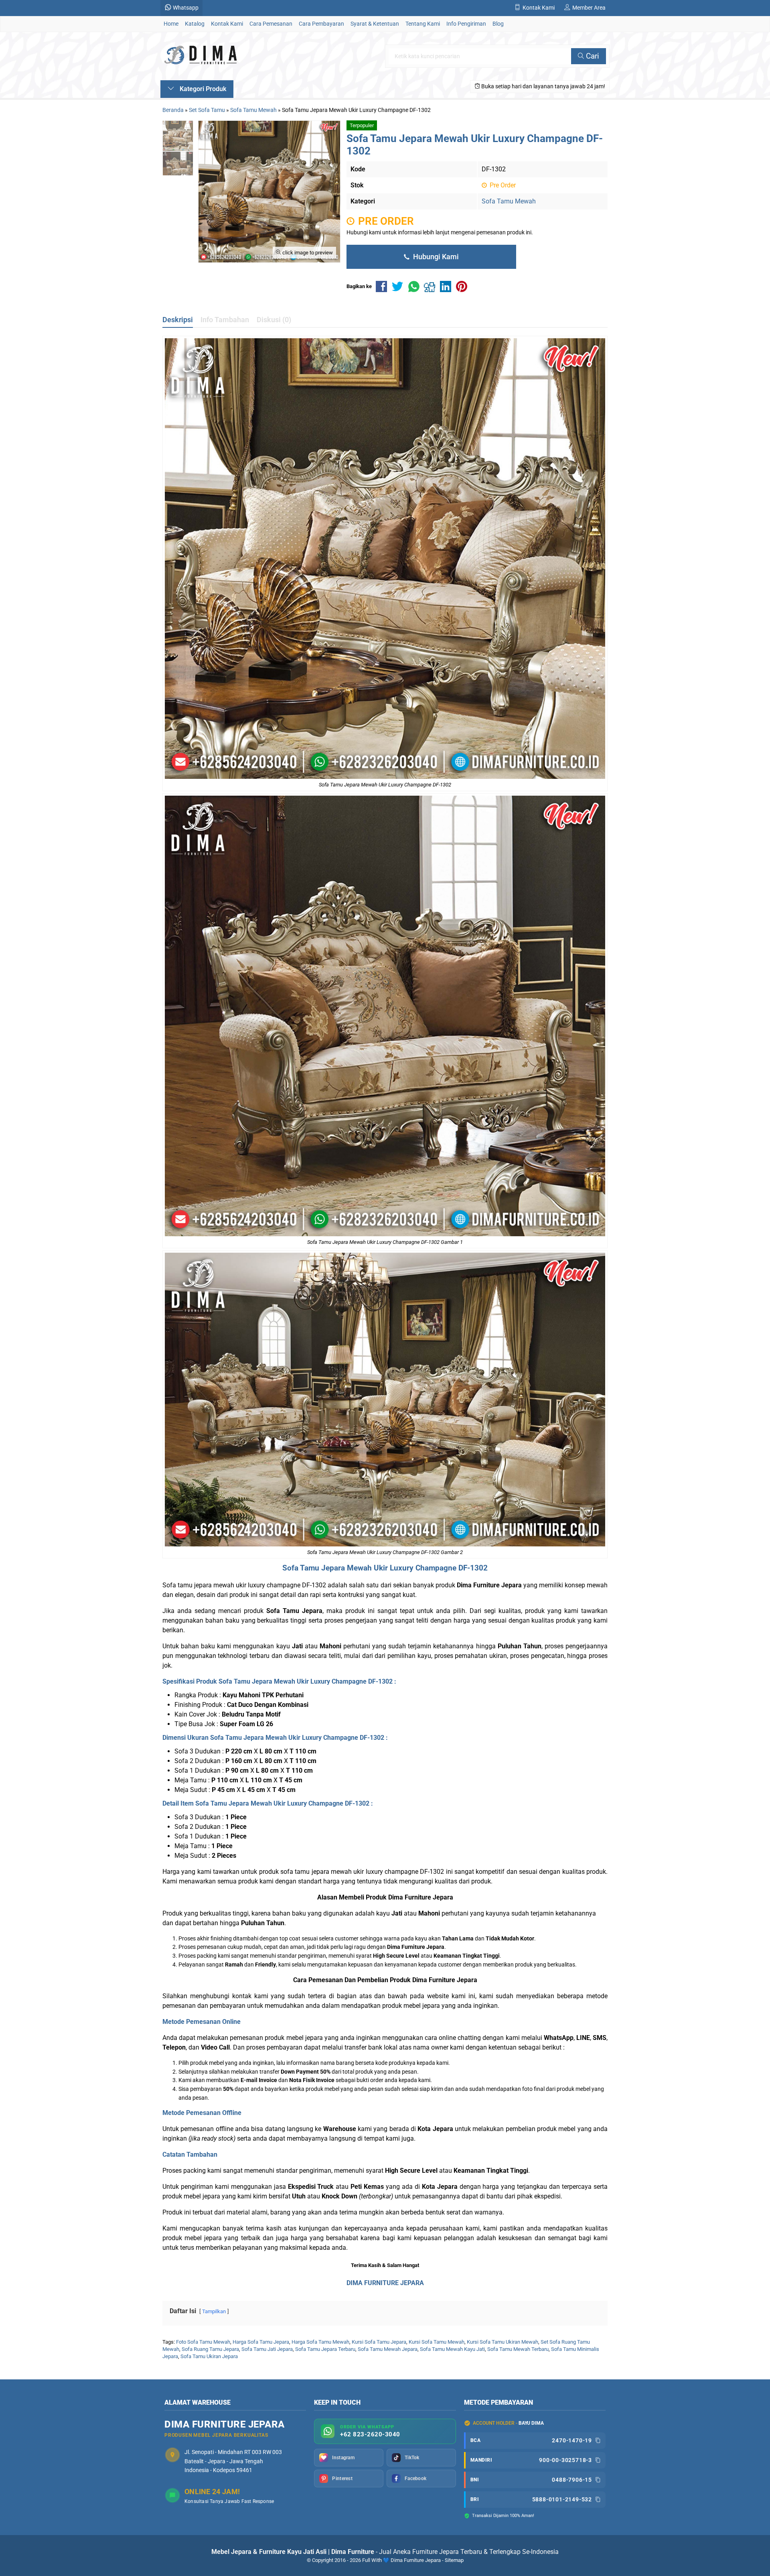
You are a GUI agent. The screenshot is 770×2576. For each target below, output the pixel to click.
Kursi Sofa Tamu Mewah (437, 2342)
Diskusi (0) (274, 320)
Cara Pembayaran (321, 24)
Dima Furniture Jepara (421, 1897)
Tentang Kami (423, 24)
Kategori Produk (202, 89)
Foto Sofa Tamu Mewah (203, 2342)
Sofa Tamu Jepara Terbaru (325, 2349)
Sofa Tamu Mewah (509, 201)
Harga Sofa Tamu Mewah (320, 2342)
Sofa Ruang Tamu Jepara (210, 2349)
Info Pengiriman (466, 24)
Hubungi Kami (435, 257)
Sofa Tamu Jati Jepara (267, 2349)
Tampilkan (214, 2311)
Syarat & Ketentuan (375, 24)
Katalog (195, 24)
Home (171, 24)
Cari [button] (592, 56)
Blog (498, 24)
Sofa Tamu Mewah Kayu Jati (452, 2349)
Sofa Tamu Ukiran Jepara (209, 2356)
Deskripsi (178, 320)
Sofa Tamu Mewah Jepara (388, 2349)
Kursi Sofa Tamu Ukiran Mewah (503, 2342)
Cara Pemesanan (271, 24)
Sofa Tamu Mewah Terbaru (518, 2349)
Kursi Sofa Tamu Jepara (379, 2342)
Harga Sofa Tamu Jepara (261, 2342)
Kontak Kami (227, 24)
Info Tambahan (225, 320)
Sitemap (454, 2560)
